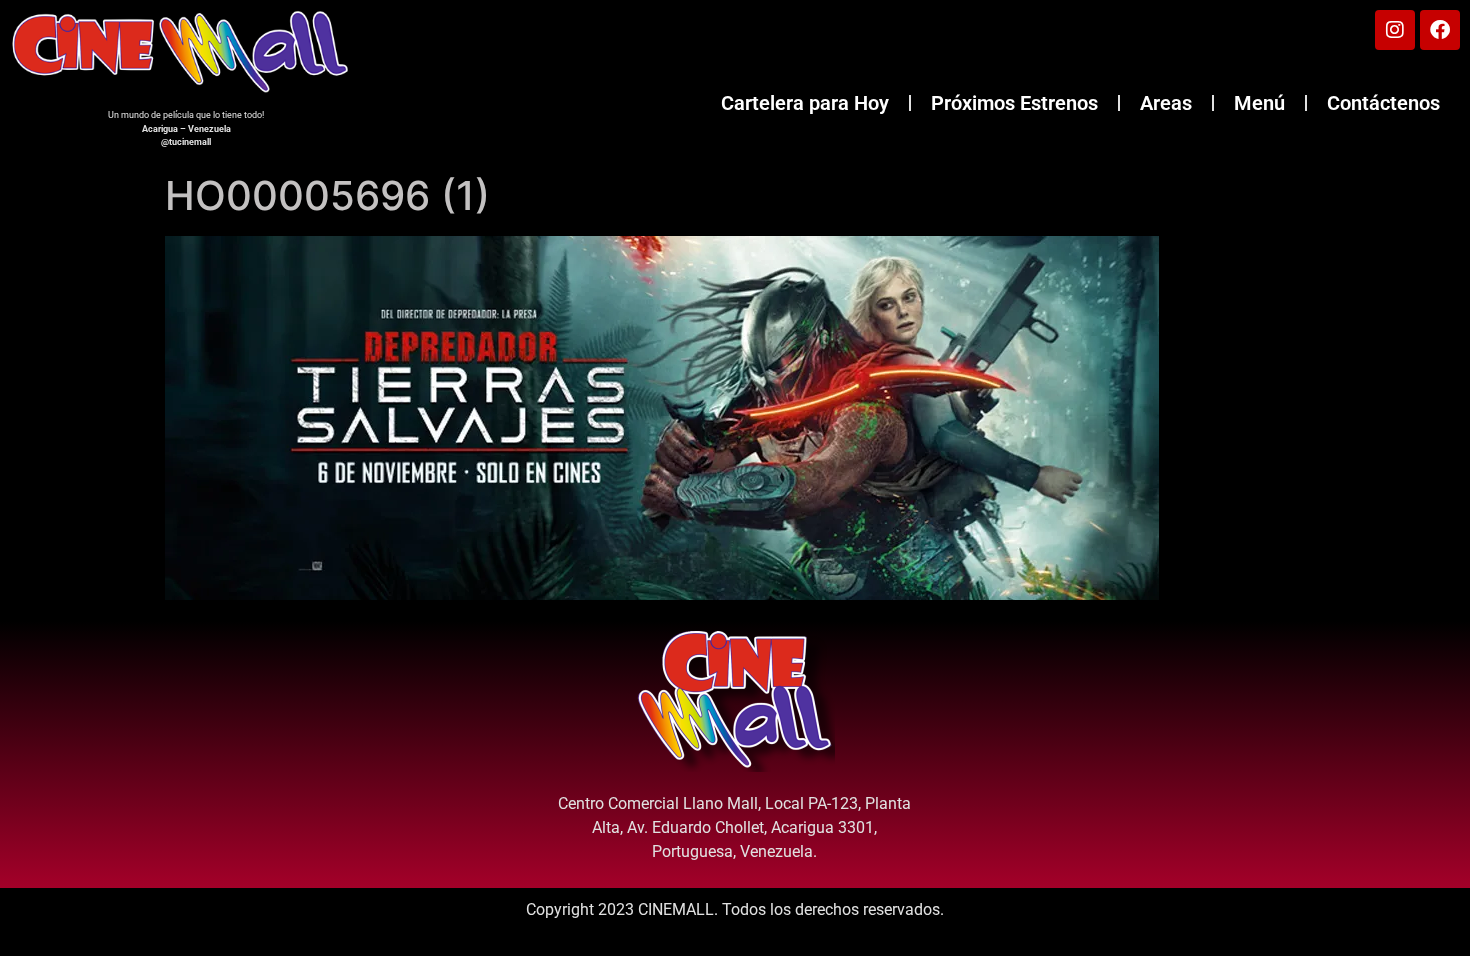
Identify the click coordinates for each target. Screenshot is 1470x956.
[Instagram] (1395, 30)
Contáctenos (1383, 103)
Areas (1166, 103)
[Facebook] (1440, 30)
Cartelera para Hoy (805, 103)
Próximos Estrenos (1014, 103)
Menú (1259, 103)
